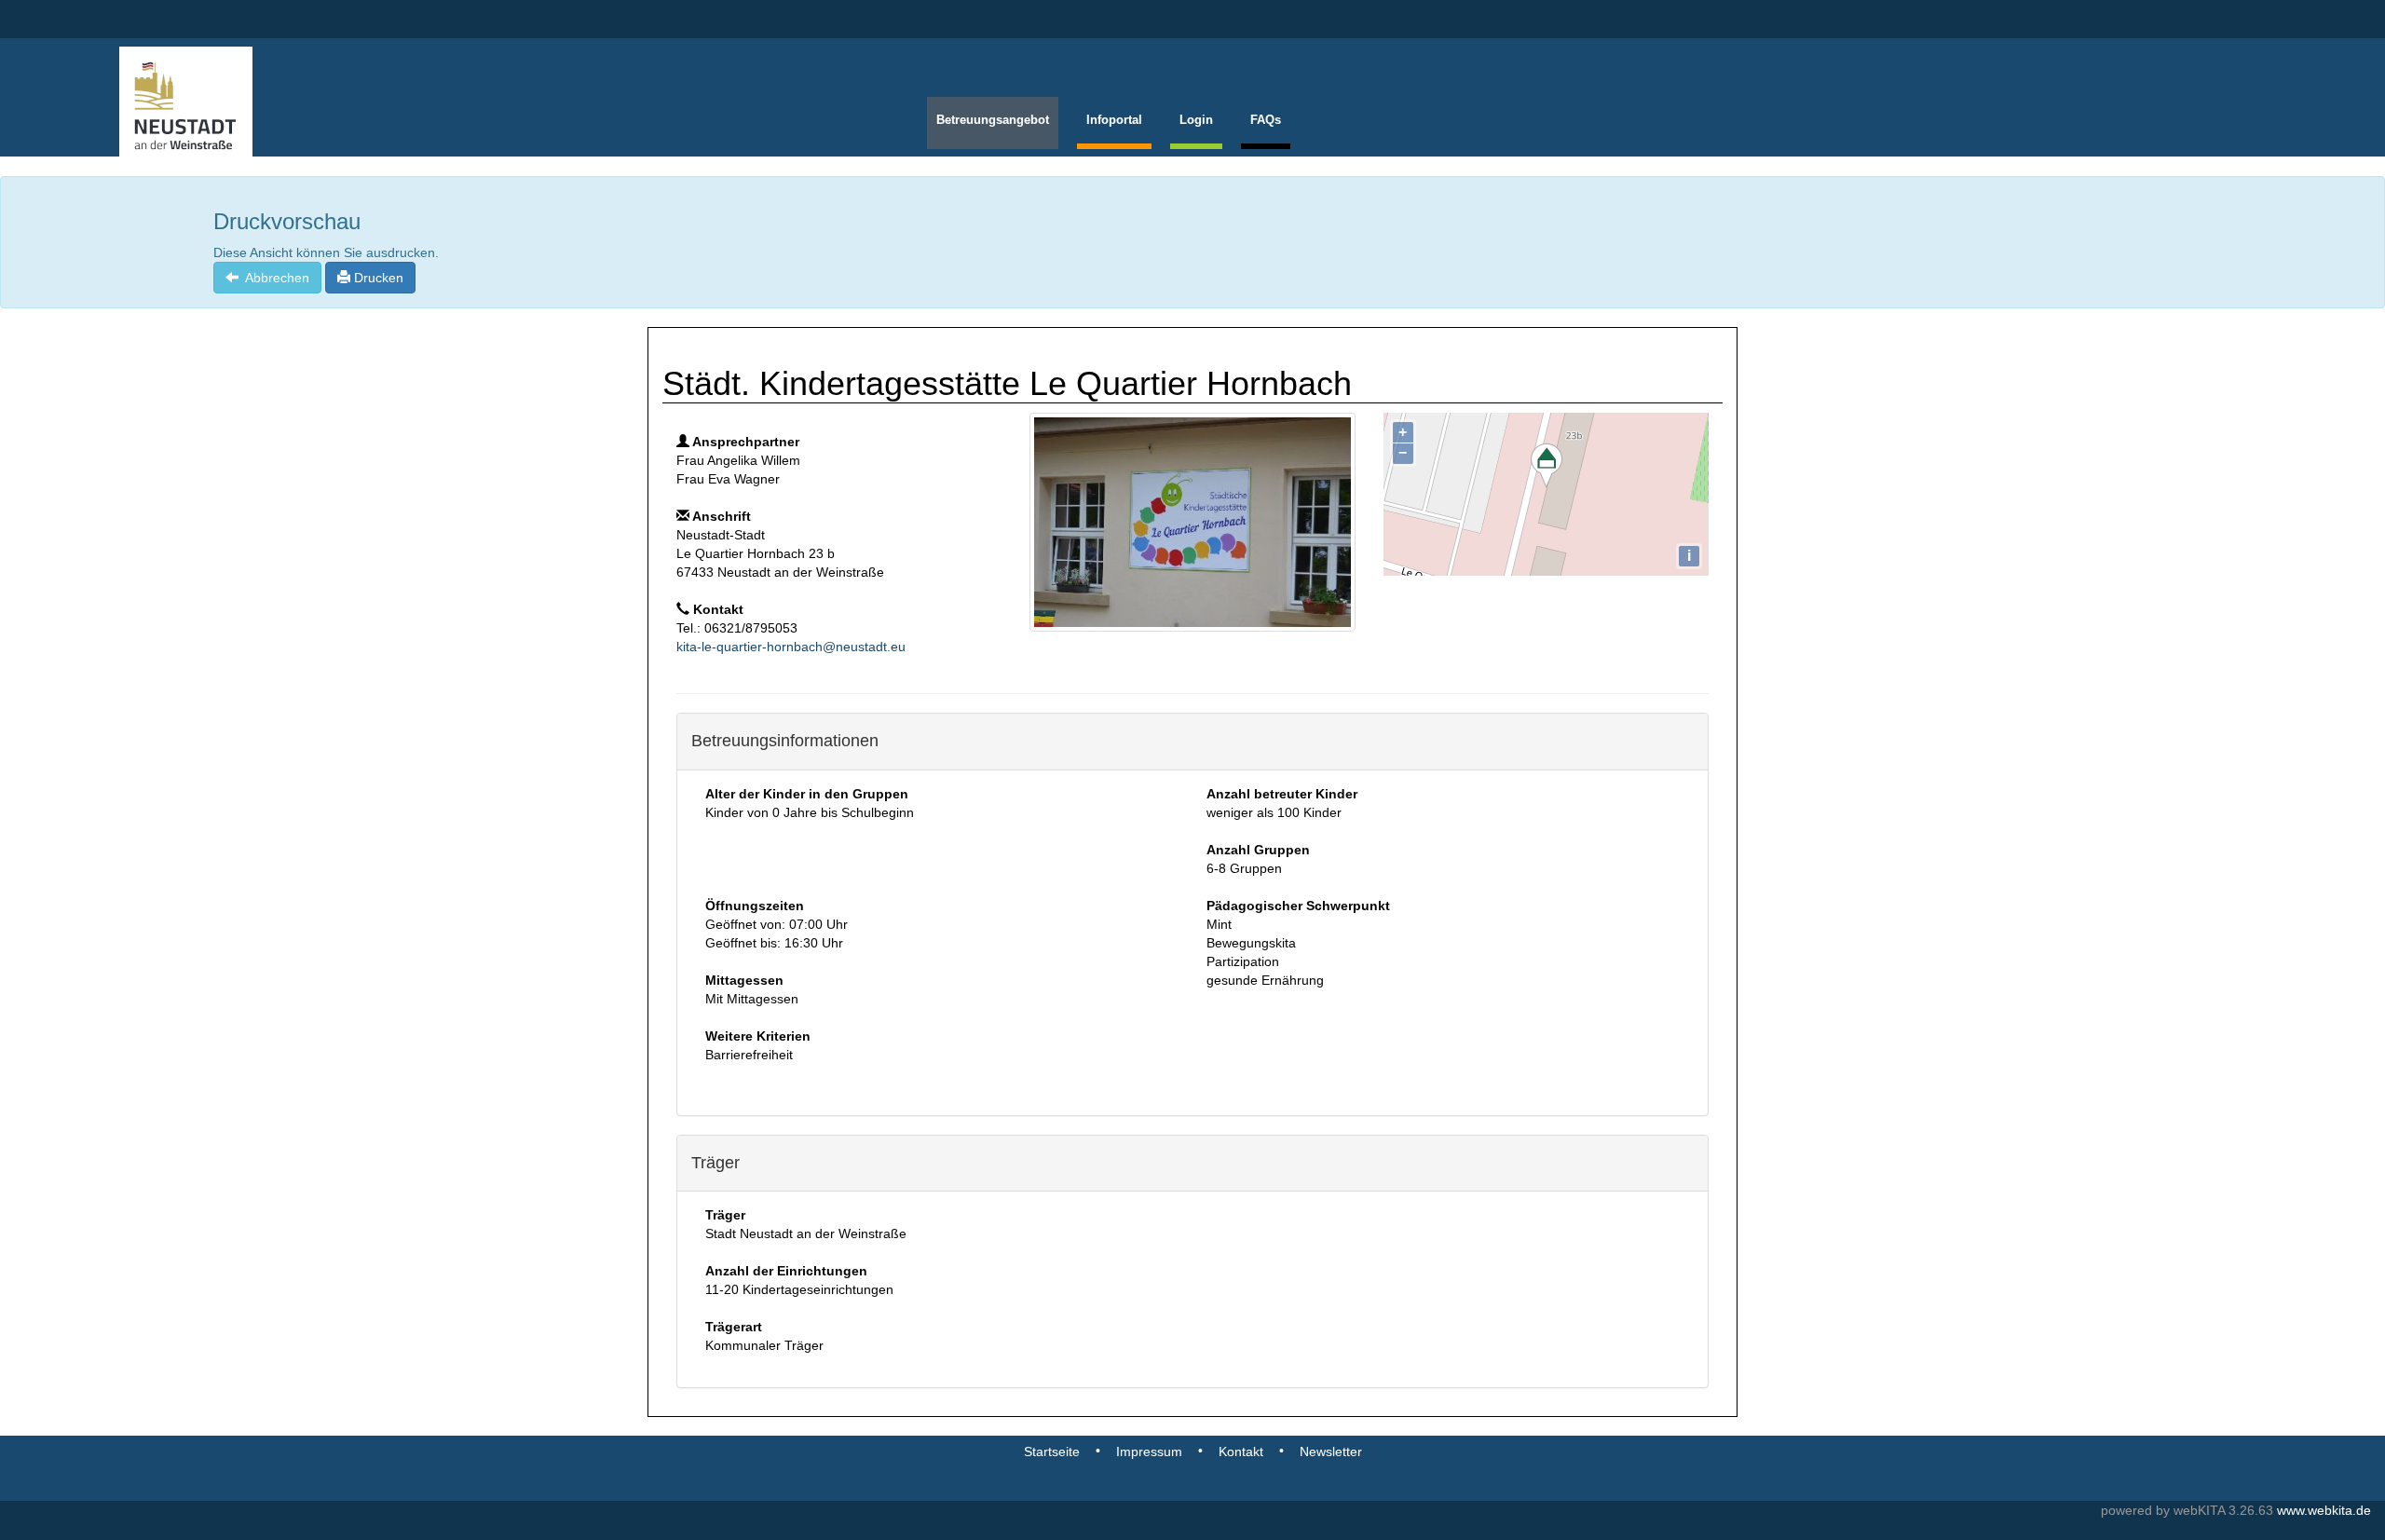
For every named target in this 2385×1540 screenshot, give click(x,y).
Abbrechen (274, 278)
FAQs (1266, 120)
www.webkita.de (2324, 1510)
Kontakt (1241, 1451)
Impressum (1149, 1451)
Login (1196, 120)
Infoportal (1114, 120)
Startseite (1052, 1451)
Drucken (377, 278)
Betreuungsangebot (993, 120)
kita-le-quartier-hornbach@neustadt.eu (791, 647)
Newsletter (1331, 1451)
